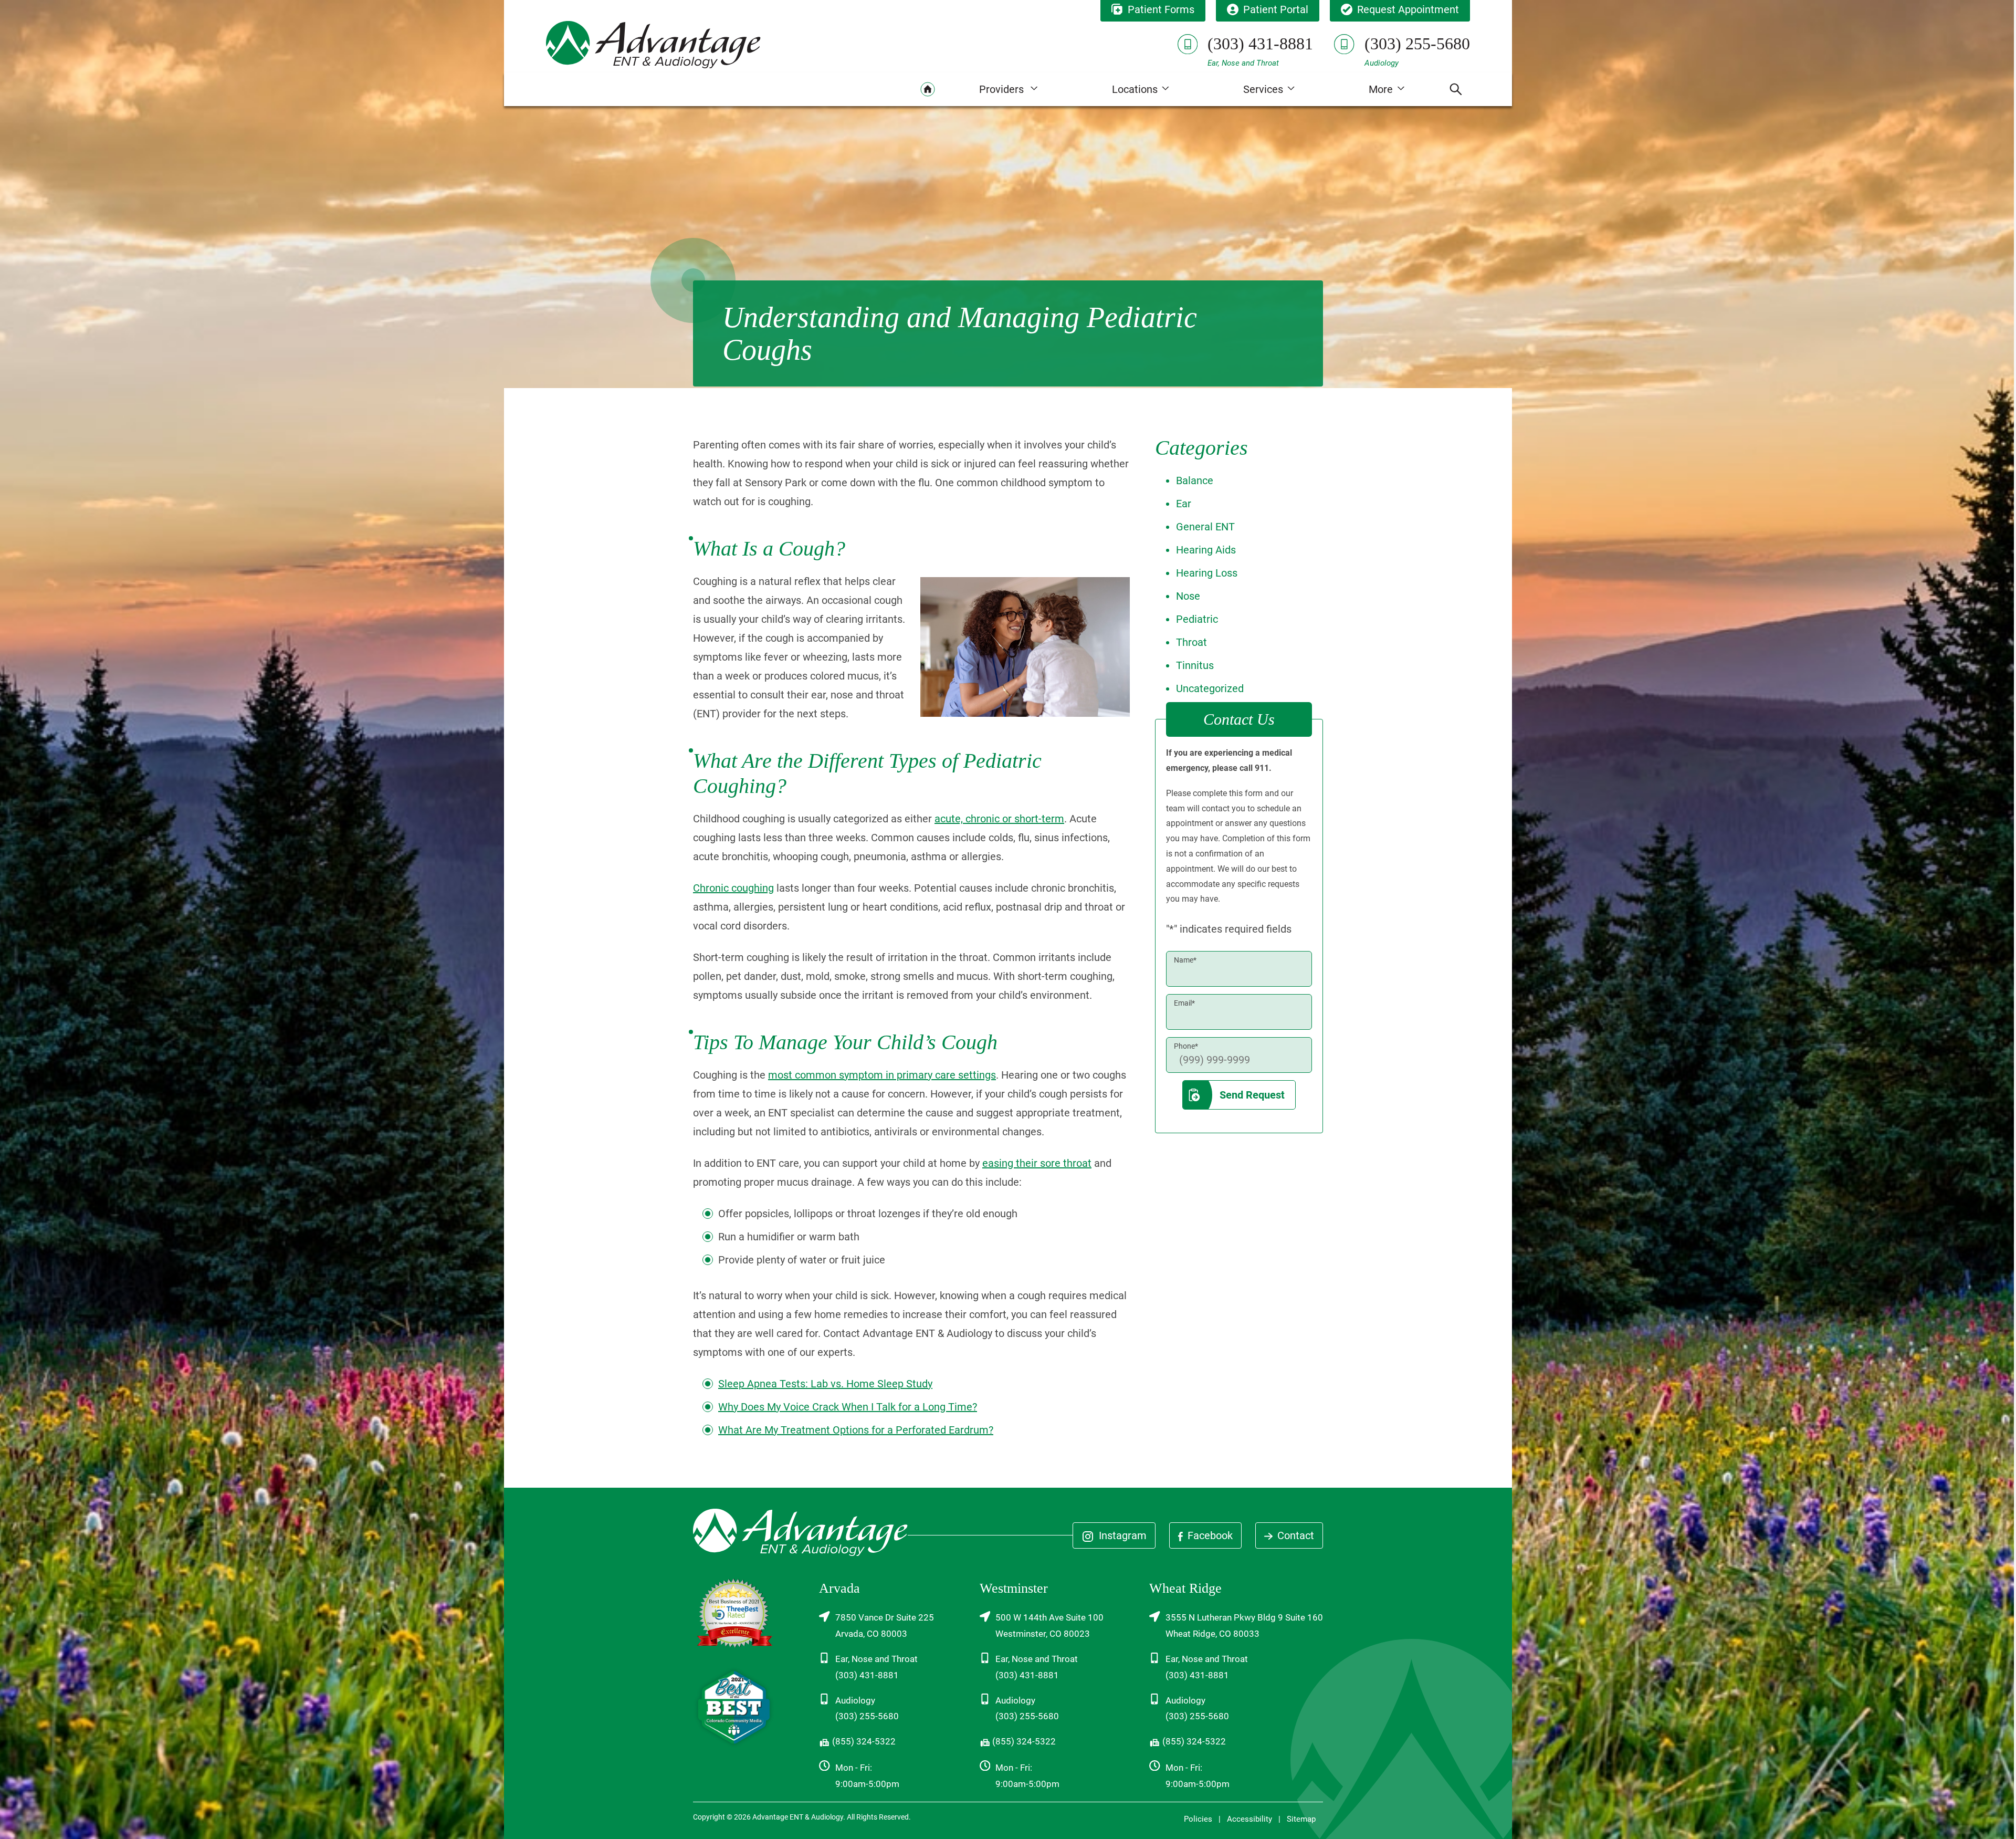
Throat (1191, 642)
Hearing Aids (1206, 550)
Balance (1195, 480)
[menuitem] (928, 89)
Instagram (1121, 1535)
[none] (1008, 89)
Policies (1198, 1819)
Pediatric (1197, 619)
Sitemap (1301, 1819)
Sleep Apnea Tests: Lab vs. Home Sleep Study (825, 1384)
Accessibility (1249, 1819)
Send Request (1252, 1095)
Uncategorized (1210, 688)
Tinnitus (1195, 665)
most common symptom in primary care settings (882, 1075)
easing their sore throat (1037, 1163)
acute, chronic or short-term (999, 819)
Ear (1184, 504)
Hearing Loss (1207, 573)
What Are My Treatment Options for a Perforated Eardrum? (856, 1430)
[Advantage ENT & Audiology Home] (653, 44)
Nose (1188, 596)
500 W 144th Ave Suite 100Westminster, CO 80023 (1049, 1626)
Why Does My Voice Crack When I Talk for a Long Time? (848, 1407)
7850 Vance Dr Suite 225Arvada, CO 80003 (885, 1626)
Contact (1294, 1535)
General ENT (1205, 527)
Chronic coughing (733, 888)
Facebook (1209, 1535)
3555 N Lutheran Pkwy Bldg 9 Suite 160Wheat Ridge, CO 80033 (1244, 1626)
